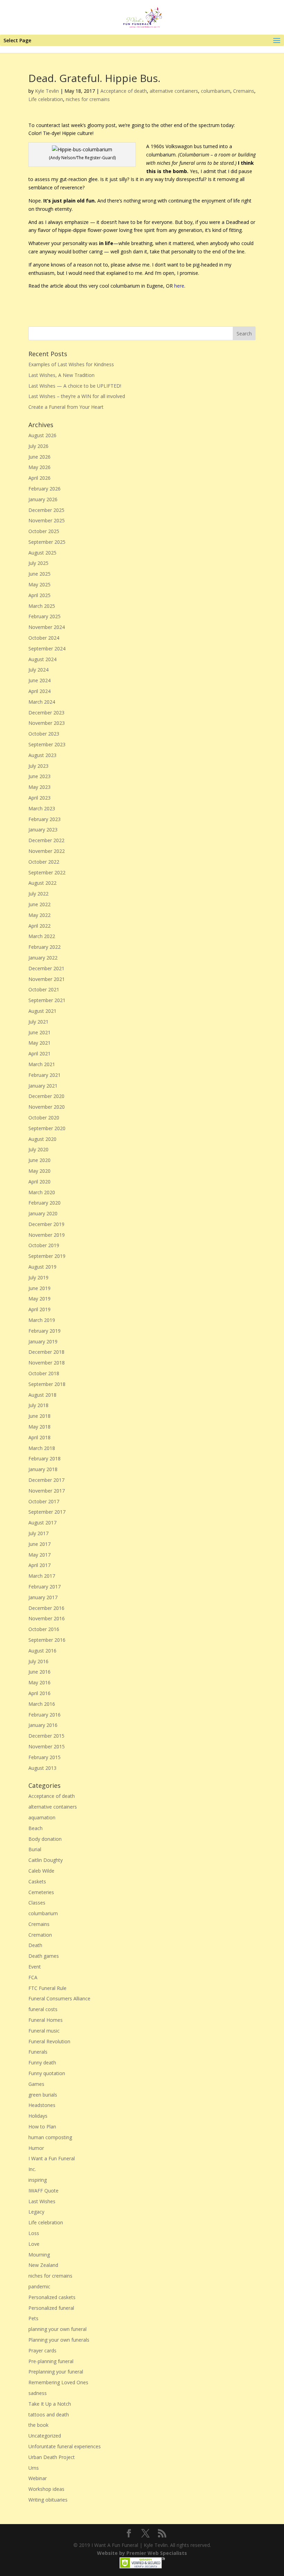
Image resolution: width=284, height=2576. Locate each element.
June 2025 (39, 574)
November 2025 (47, 520)
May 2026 (39, 467)
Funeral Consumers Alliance (59, 1998)
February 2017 (45, 1587)
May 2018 (39, 1427)
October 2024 (44, 638)
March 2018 (42, 1448)
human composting (50, 2137)
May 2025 (39, 584)
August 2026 (42, 435)
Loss (34, 2233)
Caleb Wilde (41, 1871)
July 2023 (38, 766)
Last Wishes (42, 2201)
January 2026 (43, 499)
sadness (38, 2393)
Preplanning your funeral (56, 2372)
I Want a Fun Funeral (52, 2158)
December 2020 (46, 1096)
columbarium (216, 91)
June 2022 (39, 904)
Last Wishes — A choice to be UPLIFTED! (75, 386)
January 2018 (43, 1469)
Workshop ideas (46, 2489)
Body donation (45, 1839)
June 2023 (39, 776)
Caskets (37, 1881)
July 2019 (38, 1277)
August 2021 (42, 1011)
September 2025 (47, 542)
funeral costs (43, 2009)
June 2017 (39, 1544)
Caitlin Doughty (46, 1860)
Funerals (38, 2052)
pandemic (39, 2286)
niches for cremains (88, 99)
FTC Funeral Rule (47, 1988)
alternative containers (174, 91)
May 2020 (39, 1171)
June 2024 (39, 680)
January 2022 (43, 958)
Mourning (39, 2255)
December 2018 (46, 1352)
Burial (35, 1849)
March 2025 (42, 606)
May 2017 (39, 1555)
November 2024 (47, 627)
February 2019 (45, 1331)
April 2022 (39, 926)
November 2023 (47, 723)
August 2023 (42, 755)
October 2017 (44, 1501)
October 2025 (44, 531)
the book (38, 2425)
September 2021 (47, 1000)
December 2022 (46, 840)
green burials (43, 2095)
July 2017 (38, 1533)
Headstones (42, 2105)
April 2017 (39, 1565)
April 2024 (39, 691)
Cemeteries (41, 1892)
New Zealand (43, 2265)
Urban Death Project (52, 2457)
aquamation (42, 1817)
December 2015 (46, 1736)
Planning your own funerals (59, 2340)
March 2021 (42, 1064)
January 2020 (43, 1213)
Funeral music (44, 2031)
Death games (44, 1956)
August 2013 (42, 1768)
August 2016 (42, 1651)
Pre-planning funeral (51, 2361)
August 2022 (42, 883)
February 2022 (45, 947)
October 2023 (44, 734)
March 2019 (42, 1320)
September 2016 (47, 1640)
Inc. (32, 2169)
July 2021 (38, 1022)
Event (35, 1967)
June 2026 (39, 457)
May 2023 (39, 787)
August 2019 (42, 1267)
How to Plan (42, 2127)
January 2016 (43, 1725)
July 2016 (38, 1661)
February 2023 (45, 819)
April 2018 (39, 1437)
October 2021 (44, 989)
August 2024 (42, 659)
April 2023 (39, 798)
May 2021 (39, 1043)
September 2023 (47, 744)
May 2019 (39, 1299)
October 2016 (44, 1629)
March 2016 (42, 1704)
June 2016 (39, 1672)
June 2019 (39, 1288)
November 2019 (47, 1235)
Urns (34, 2468)
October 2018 (44, 1373)
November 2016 (47, 1618)
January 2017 (43, 1597)
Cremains (244, 91)
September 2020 (47, 1128)
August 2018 (42, 1395)
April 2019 (39, 1309)
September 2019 (47, 1256)
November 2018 (47, 1363)
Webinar (38, 2478)
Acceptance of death (124, 91)
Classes (37, 1903)
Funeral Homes (46, 2020)
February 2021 (45, 1075)
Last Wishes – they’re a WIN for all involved (77, 396)
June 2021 (39, 1032)
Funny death (42, 2062)
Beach (35, 1828)
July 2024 (38, 670)
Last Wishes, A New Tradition (61, 375)
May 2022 (39, 915)
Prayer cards (42, 2350)
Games (36, 2084)
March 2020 (42, 1192)
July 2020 (38, 1149)
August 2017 (42, 1523)
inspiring (38, 2180)
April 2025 (39, 595)
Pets (33, 2318)
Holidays (38, 2116)
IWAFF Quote (43, 2191)
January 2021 (43, 1086)
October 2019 (44, 1245)
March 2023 (42, 808)
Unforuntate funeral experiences (65, 2446)
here (179, 286)
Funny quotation (47, 2073)
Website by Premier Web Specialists (142, 2553)
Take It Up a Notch (50, 2404)
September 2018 (47, 1384)
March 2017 (42, 1576)
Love (34, 2244)
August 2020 (42, 1139)
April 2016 (39, 1693)
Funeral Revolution (49, 2041)
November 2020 (47, 1107)
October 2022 (44, 862)
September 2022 (47, 872)
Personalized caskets (52, 2297)
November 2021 (47, 979)
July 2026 (38, 446)
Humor (36, 2148)
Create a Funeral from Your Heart (66, 407)
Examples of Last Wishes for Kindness (71, 364)
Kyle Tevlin (47, 91)
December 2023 (46, 713)
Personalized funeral (51, 2308)
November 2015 (47, 1746)
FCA (33, 1977)
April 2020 (39, 1182)
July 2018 (38, 1405)
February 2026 (45, 489)
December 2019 (46, 1224)
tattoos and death (49, 2415)
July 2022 (38, 894)
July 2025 (38, 563)
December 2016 (46, 1608)
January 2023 (43, 830)
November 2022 (47, 851)
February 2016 (45, 1715)
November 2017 (47, 1491)
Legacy (36, 2212)
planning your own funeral (57, 2329)
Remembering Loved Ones (58, 2382)
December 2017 (46, 1480)
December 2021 (46, 968)
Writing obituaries (48, 2500)
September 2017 (47, 1512)
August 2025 (42, 553)
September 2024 (47, 648)
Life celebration (46, 99)
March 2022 (42, 936)
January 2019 (43, 1341)
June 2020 (39, 1160)
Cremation (40, 1935)
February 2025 (45, 616)
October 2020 (44, 1118)
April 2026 (39, 478)
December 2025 (46, 510)
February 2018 (45, 1458)
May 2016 (39, 1682)
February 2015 (45, 1757)
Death (35, 1945)
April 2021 (39, 1053)
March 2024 (42, 702)
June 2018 (39, 1416)
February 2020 (45, 1203)
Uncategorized (45, 2436)
